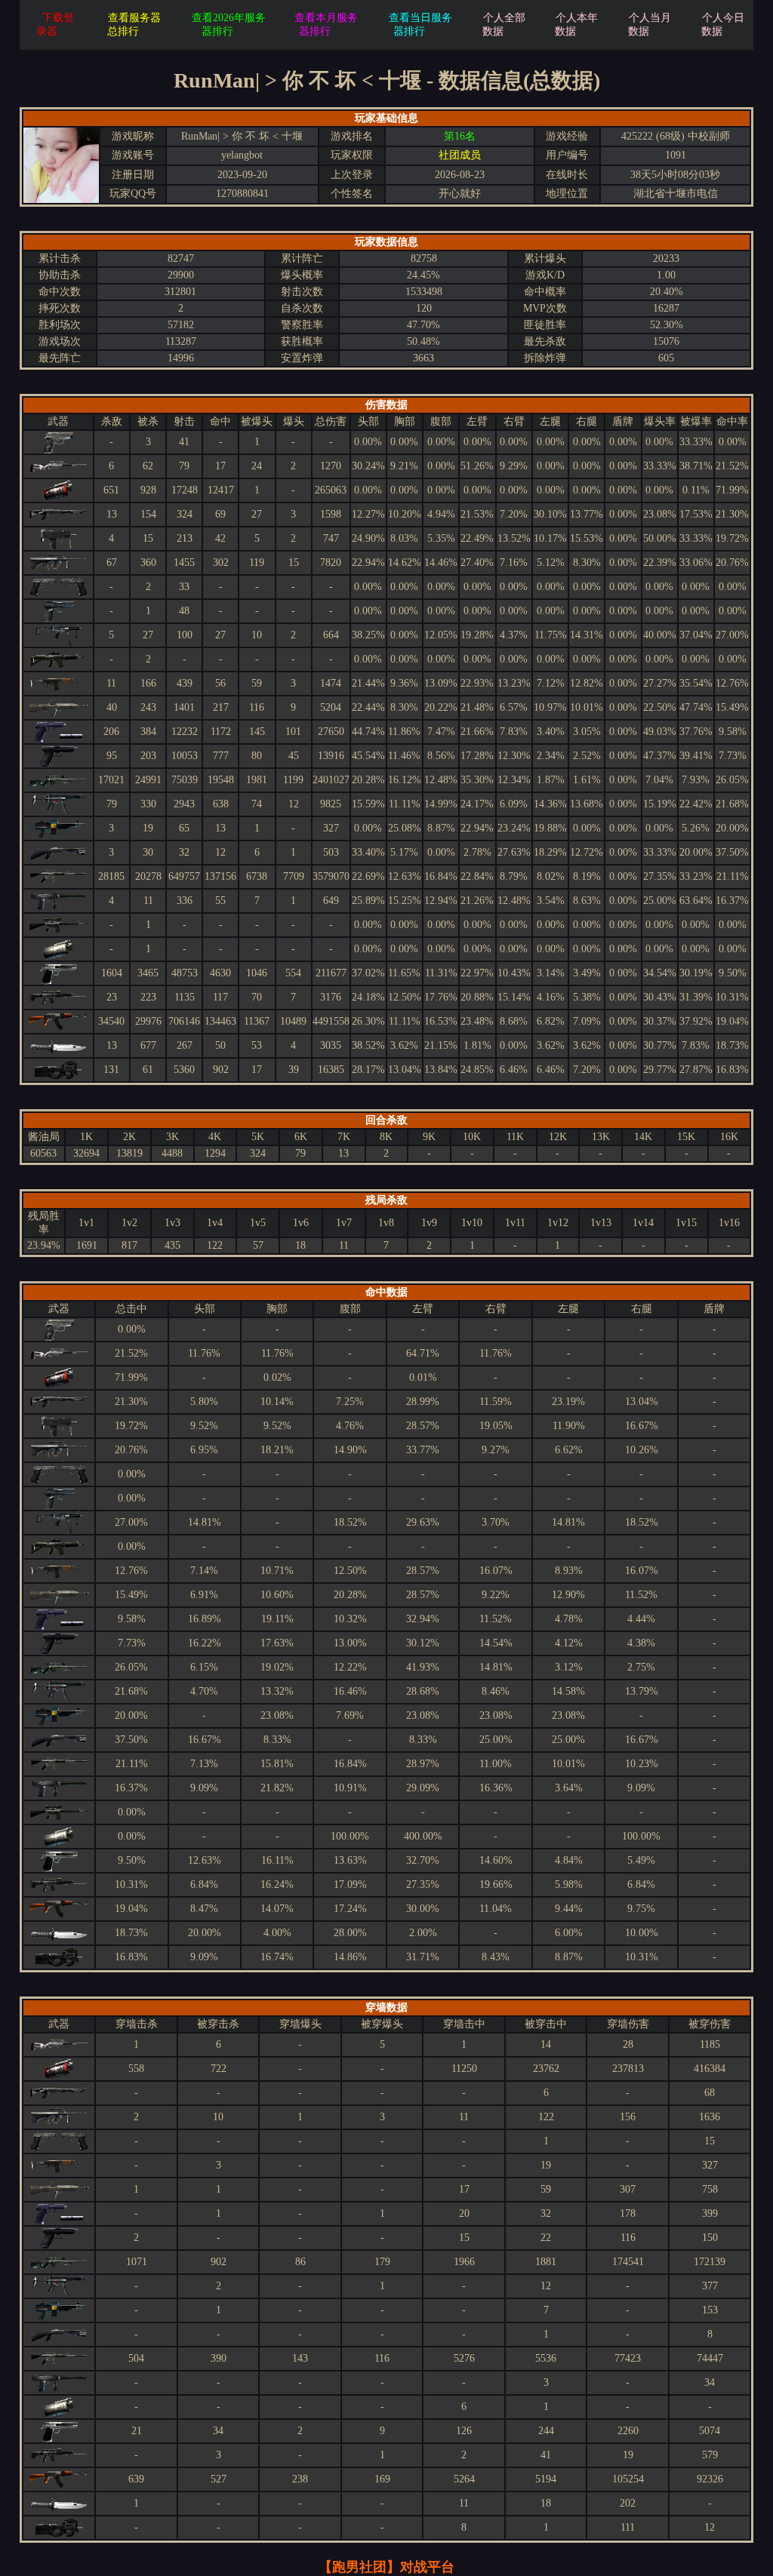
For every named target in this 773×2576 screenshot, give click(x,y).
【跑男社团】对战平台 (386, 2567)
